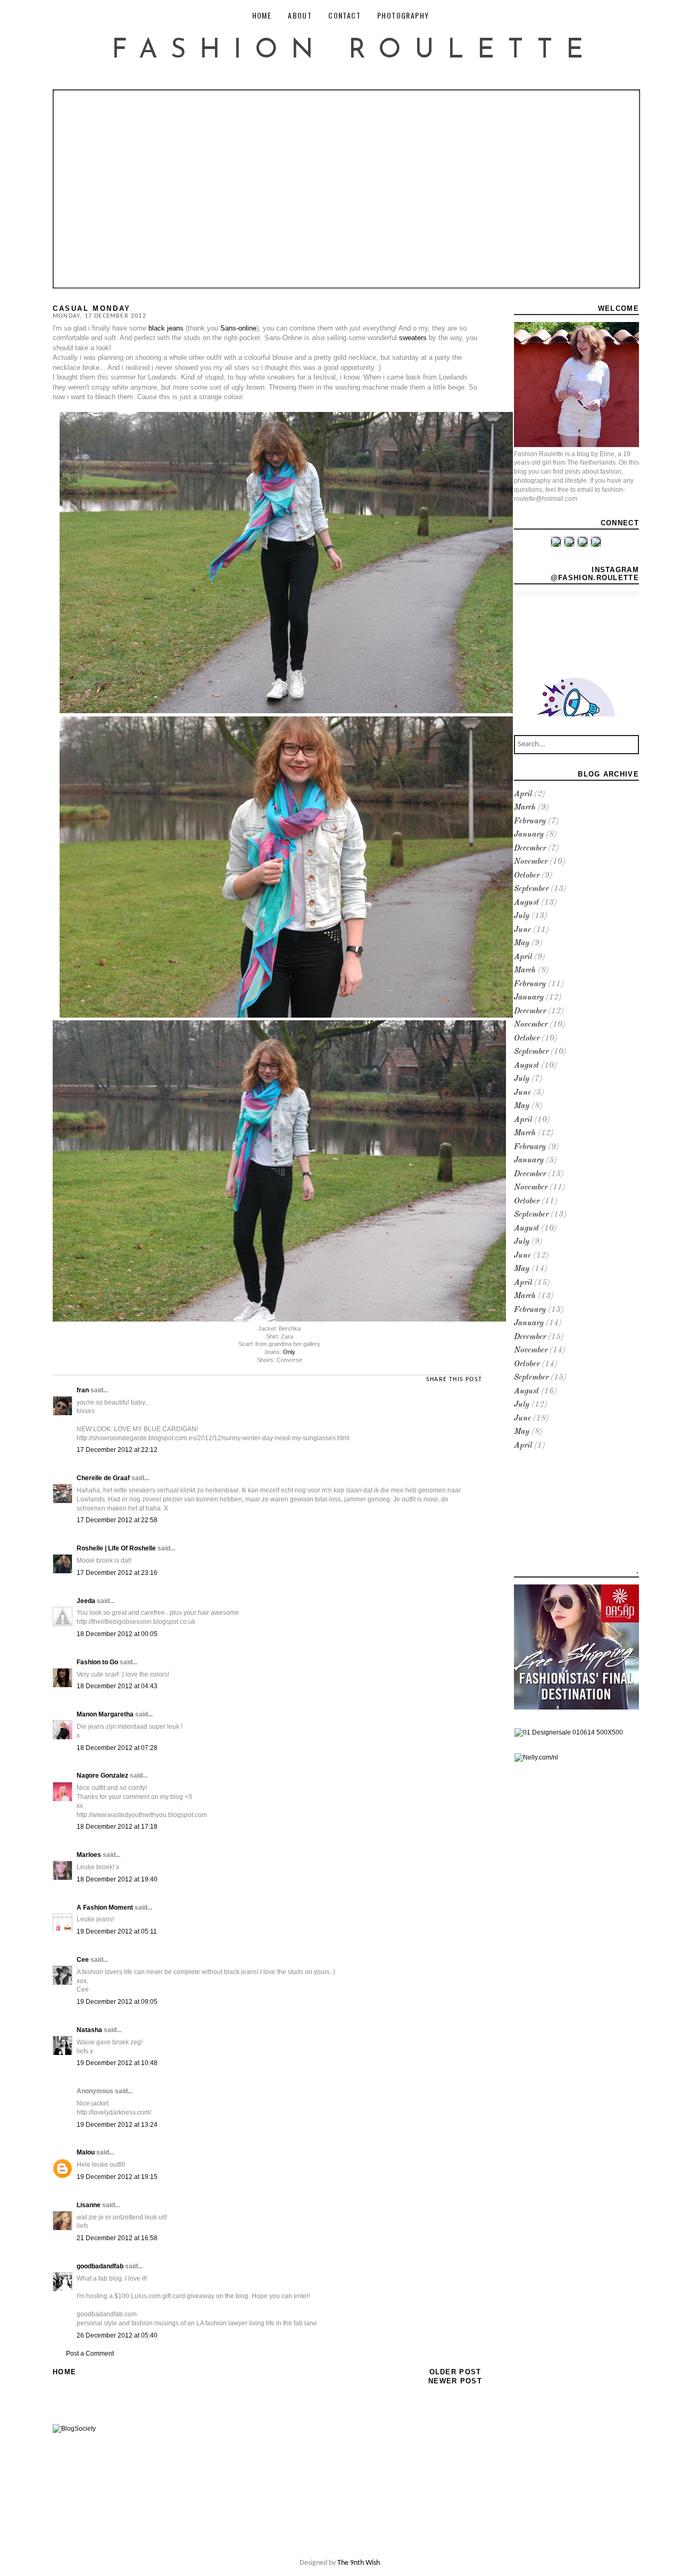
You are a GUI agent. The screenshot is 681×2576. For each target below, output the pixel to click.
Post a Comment (90, 2354)
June (522, 930)
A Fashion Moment (105, 1908)
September (531, 889)
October (527, 876)
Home (64, 2372)
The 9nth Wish (359, 2563)
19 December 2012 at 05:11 (117, 1931)
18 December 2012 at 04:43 (117, 1686)
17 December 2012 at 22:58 (117, 1520)
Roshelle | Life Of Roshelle (116, 1548)
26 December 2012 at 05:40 (117, 2335)
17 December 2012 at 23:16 (117, 1573)
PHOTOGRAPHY (403, 15)
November (531, 862)
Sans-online (238, 328)
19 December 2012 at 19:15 (117, 2177)
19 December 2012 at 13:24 (117, 2125)
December (530, 849)
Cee (83, 1960)
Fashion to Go (97, 1662)
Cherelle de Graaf (103, 1478)
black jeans (165, 328)
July (522, 916)
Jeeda (86, 1601)
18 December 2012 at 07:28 (117, 1748)
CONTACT (344, 15)
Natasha (89, 2030)
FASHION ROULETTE (354, 51)
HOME (262, 15)
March (525, 808)
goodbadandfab (100, 2266)
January (529, 835)
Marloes (89, 1855)
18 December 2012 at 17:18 (117, 1827)
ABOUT (300, 15)
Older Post (455, 2372)
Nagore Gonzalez (102, 1776)
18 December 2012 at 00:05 (117, 1634)
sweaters (413, 338)
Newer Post (455, 2381)
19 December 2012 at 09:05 (117, 2002)
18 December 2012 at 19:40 (117, 1879)
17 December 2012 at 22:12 (117, 1450)
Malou (86, 2152)
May (522, 943)
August (526, 903)
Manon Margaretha (105, 1714)
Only (289, 1352)
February (530, 821)
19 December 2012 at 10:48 (117, 2063)
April (523, 794)
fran (83, 1390)
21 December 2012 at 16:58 (117, 2238)
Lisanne (89, 2205)
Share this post (454, 1380)
